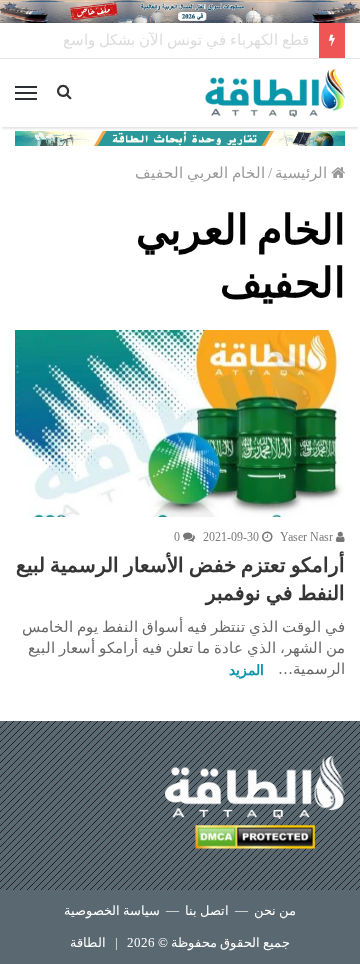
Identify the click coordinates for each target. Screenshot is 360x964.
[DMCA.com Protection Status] (255, 840)
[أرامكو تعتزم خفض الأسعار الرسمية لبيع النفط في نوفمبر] (180, 423)
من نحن (275, 910)
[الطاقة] (275, 93)
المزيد (246, 670)
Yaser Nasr (308, 537)
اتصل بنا (207, 910)
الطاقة (88, 942)
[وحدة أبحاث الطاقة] (180, 137)
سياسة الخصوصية (112, 910)
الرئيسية (303, 173)
